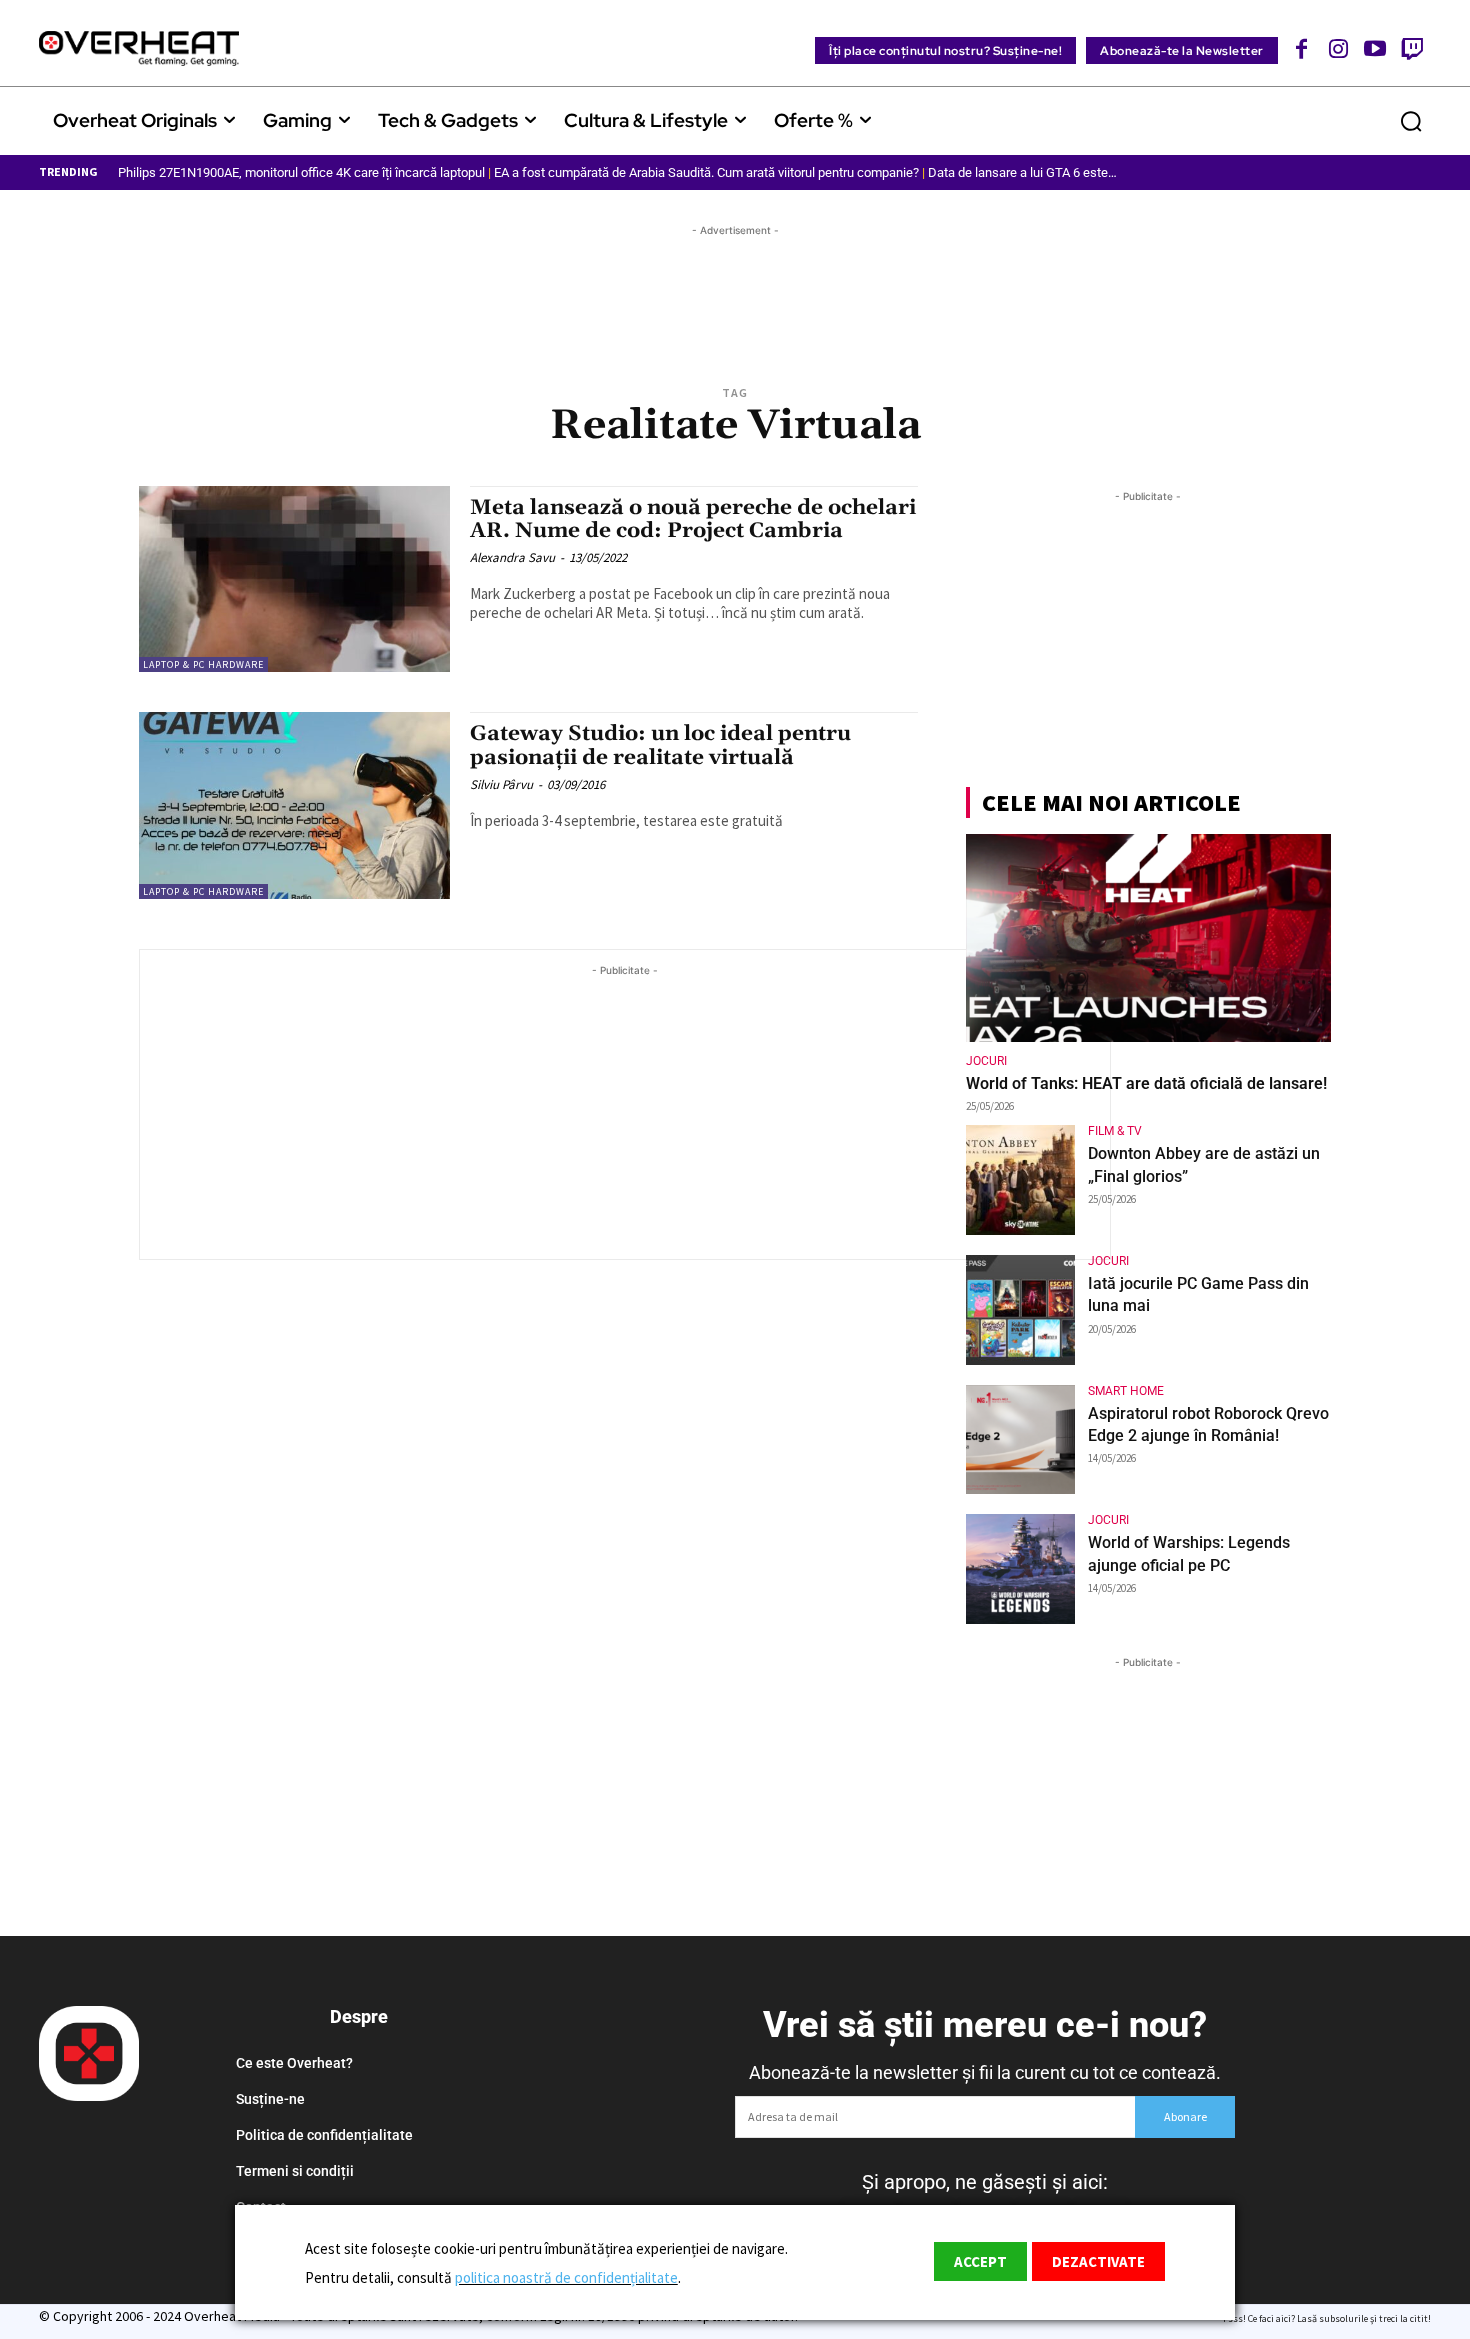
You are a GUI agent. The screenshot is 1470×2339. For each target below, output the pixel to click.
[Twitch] (1411, 48)
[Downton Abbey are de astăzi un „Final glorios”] (1021, 1180)
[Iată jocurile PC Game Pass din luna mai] (1021, 1310)
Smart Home (1126, 1391)
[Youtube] (1375, 48)
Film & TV (1115, 1131)
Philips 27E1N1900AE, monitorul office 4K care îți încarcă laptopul (301, 172)
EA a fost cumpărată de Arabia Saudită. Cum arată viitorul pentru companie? (706, 172)
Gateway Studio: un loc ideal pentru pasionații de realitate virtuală (660, 745)
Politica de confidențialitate (324, 2135)
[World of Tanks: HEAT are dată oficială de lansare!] (1148, 938)
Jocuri (986, 1061)
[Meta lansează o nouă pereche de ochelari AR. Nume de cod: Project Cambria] (294, 579)
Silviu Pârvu (501, 784)
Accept (980, 2261)
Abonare (1185, 2116)
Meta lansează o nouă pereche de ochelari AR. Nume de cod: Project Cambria (693, 519)
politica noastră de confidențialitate (566, 2277)
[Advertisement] (735, 286)
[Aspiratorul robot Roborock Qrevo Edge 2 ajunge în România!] (1021, 1440)
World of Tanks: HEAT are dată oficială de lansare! (1146, 1083)
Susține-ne (270, 2099)
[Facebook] (1302, 48)
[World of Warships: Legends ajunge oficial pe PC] (1021, 1569)
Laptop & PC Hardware (203, 664)
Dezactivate (1098, 2261)
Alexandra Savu (512, 557)
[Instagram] (1338, 48)
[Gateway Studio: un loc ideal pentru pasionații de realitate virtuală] (294, 805)
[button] (1411, 121)
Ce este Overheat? (294, 2063)
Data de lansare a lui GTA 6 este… (1022, 172)
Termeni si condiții (295, 2171)
